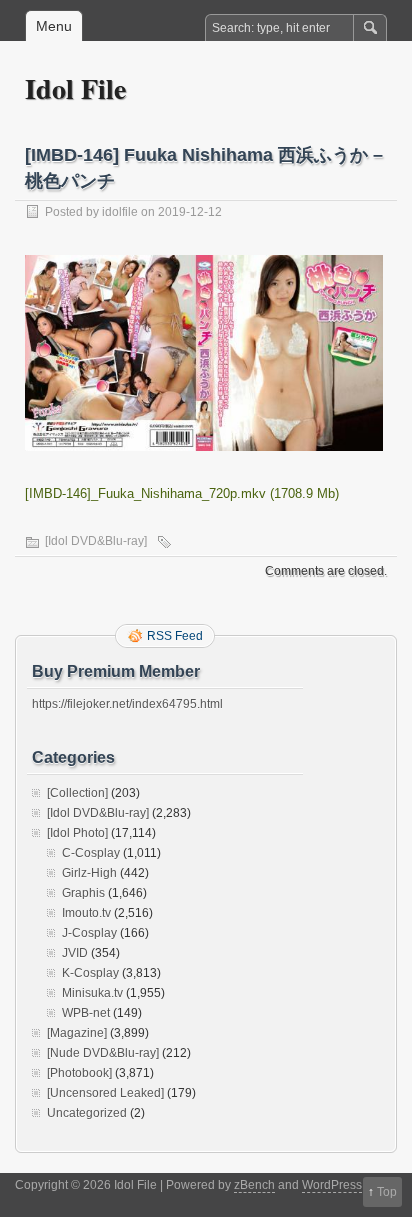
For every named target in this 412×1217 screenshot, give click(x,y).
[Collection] (77, 793)
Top (387, 1192)
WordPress (332, 1185)
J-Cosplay (89, 933)
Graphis (83, 893)
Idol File (75, 88)
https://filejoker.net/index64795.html (127, 704)
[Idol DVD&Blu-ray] (96, 541)
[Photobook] (79, 1073)
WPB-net (86, 1013)
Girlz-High (89, 873)
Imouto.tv (86, 913)
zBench (254, 1185)
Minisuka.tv (92, 993)
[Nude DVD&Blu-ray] (103, 1053)
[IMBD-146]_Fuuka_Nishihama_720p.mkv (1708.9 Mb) (182, 493)
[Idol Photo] (77, 833)
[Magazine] (77, 1033)
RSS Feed (175, 636)
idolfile (120, 212)
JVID (75, 953)
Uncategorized (87, 1113)
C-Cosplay (91, 853)
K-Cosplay (90, 973)
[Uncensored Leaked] (105, 1093)
